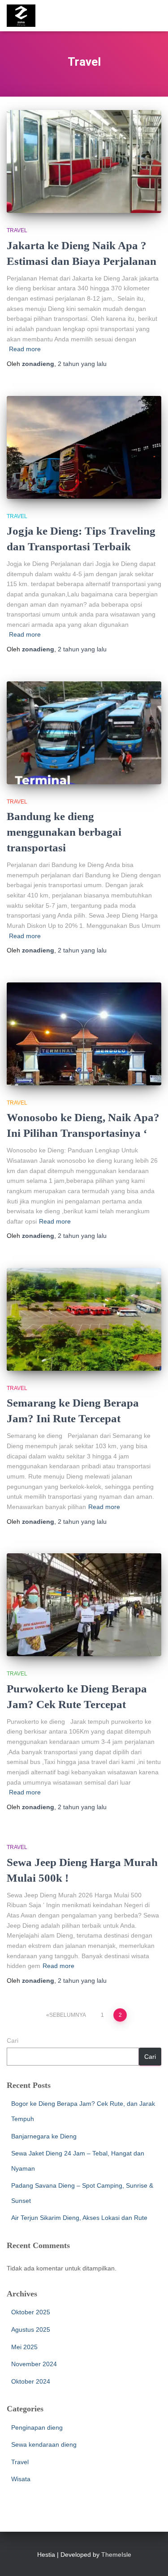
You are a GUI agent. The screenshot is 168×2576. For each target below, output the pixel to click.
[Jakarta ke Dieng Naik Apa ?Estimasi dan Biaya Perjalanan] (84, 162)
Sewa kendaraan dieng (44, 2444)
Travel (17, 230)
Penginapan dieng (37, 2427)
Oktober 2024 (31, 2381)
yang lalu (82, 364)
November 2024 (34, 2364)
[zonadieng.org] (24, 16)
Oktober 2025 (31, 2312)
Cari (13, 2040)
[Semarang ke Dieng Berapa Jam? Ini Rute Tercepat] (84, 1319)
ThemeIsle (116, 2555)
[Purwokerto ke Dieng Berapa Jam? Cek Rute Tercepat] (84, 1605)
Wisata (21, 2479)
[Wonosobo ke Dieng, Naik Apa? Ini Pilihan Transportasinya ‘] (84, 1034)
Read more (25, 349)
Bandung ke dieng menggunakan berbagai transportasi (64, 832)
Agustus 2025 (31, 2329)
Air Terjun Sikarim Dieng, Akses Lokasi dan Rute (79, 2218)
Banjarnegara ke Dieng (44, 2136)
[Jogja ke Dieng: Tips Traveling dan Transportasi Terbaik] (84, 447)
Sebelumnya (68, 2015)
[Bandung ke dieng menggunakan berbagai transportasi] (84, 733)
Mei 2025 (24, 2347)
